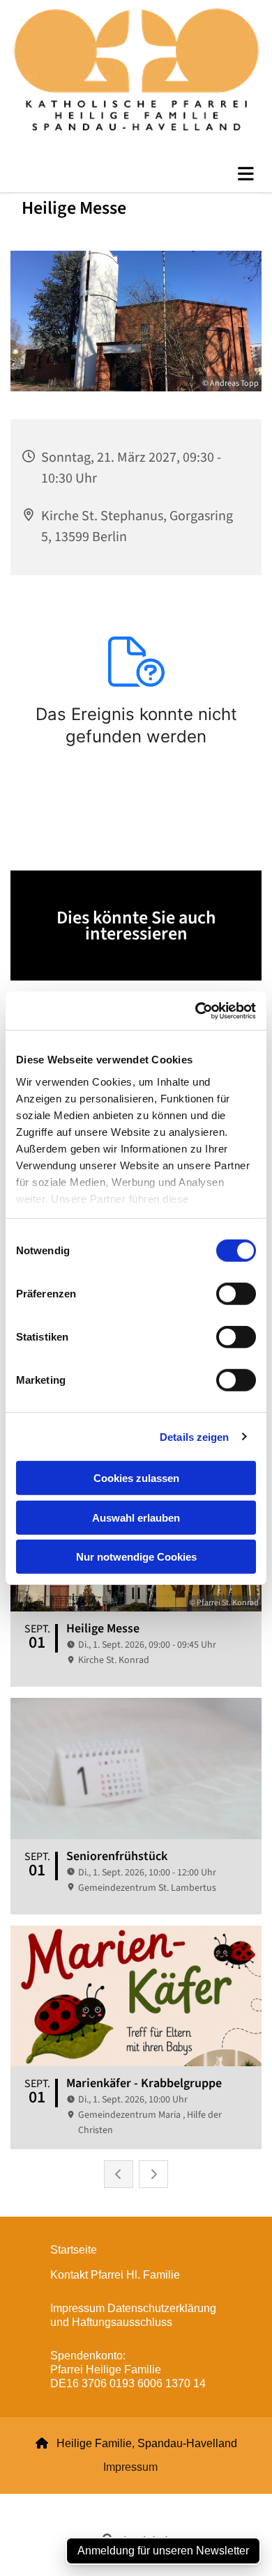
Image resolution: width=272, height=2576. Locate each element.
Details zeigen (194, 1436)
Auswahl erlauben (136, 1517)
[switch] (236, 1294)
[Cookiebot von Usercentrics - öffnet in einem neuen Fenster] (196, 1010)
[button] (136, 174)
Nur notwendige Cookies (136, 1557)
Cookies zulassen (136, 1478)
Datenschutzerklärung (86, 2502)
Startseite (74, 2250)
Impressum (130, 2467)
